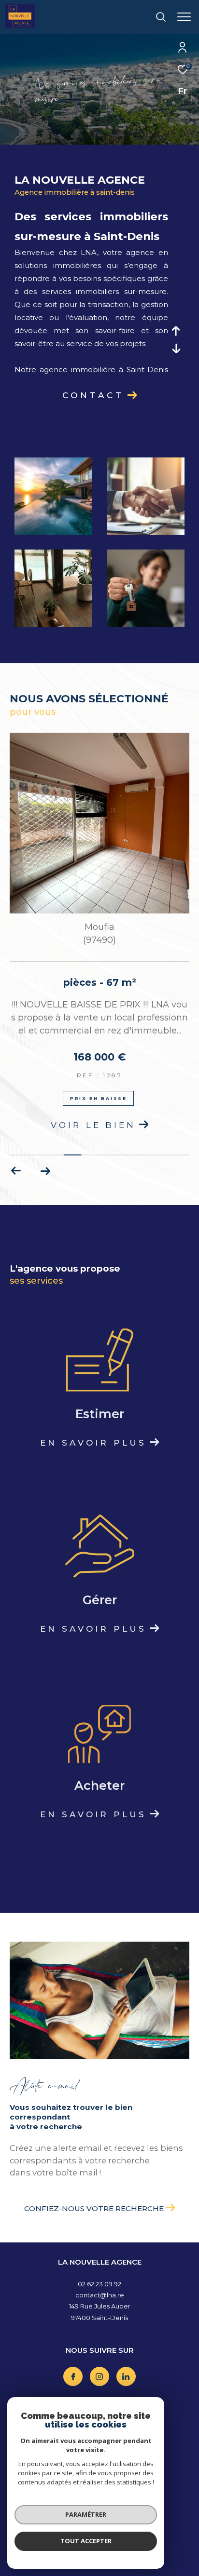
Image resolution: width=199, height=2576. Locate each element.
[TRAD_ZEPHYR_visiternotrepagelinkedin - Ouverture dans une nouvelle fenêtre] (126, 2376)
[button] (45, 1171)
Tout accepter (86, 2541)
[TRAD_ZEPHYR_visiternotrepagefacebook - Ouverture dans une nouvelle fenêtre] (73, 2376)
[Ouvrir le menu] (184, 17)
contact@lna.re (100, 2295)
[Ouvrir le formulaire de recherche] (161, 17)
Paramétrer (86, 2514)
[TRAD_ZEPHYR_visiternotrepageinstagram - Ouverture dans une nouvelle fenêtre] (99, 2376)
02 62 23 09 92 (99, 2284)
